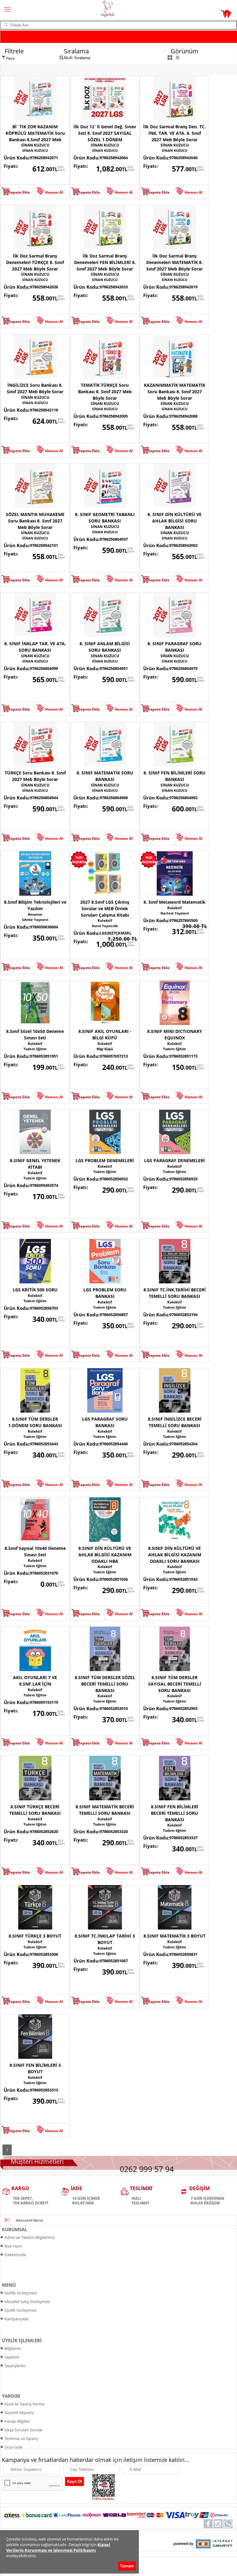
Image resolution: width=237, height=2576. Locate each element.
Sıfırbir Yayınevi (35, 920)
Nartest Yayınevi (175, 913)
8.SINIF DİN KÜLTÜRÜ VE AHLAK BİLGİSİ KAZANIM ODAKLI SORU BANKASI (175, 1555)
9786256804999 (44, 668)
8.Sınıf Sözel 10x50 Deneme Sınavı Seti (35, 1034)
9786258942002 (183, 545)
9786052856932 (114, 1179)
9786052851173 (183, 1056)
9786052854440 (114, 1444)
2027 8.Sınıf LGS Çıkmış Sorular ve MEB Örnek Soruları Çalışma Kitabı (105, 908)
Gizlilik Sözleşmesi (21, 2293)
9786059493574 (44, 1185)
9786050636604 (44, 927)
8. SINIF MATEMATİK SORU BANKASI (105, 776)
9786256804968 (114, 798)
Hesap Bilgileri (17, 2421)
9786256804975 (183, 668)
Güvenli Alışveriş (19, 2413)
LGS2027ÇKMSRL (116, 933)
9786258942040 (183, 158)
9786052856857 (114, 1315)
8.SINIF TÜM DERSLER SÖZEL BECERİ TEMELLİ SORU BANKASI (105, 1684)
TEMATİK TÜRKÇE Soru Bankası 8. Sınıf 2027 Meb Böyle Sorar (105, 392)
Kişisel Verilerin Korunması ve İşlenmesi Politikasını (58, 2547)
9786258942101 (44, 545)
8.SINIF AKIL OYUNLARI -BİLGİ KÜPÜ (105, 1034)
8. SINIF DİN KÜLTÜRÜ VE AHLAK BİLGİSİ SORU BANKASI (175, 521)
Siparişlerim (15, 2366)
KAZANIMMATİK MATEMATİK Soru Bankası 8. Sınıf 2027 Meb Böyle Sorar (175, 392)
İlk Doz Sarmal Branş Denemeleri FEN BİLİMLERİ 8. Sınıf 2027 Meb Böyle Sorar (105, 262)
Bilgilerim (13, 2348)
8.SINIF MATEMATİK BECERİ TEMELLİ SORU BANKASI (105, 1810)
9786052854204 (183, 1444)
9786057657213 (114, 1056)
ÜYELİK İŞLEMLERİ (22, 2340)
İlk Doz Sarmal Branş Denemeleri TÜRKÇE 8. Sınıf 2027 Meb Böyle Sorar (35, 262)
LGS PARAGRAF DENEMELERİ (175, 1160)
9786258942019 (183, 287)
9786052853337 (183, 1838)
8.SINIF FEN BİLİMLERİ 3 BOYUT (35, 2068)
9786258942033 (114, 287)
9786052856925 (183, 1179)
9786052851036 (114, 1579)
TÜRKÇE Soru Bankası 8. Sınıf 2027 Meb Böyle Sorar (35, 776)
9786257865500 (183, 920)
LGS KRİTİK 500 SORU (35, 1290)
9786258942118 (44, 410)
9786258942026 (44, 287)
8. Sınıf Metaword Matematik (175, 902)
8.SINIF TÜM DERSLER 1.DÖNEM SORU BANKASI (35, 1422)
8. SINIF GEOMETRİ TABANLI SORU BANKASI (105, 518)
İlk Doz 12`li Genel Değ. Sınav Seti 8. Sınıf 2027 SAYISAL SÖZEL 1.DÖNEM (105, 133)
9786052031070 (44, 1573)
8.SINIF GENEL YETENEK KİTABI (35, 1164)
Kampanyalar (17, 2319)
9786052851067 (114, 1961)
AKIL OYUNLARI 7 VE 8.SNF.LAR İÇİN (35, 1681)
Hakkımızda (15, 2255)
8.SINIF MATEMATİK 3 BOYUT (175, 1936)
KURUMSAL (15, 2229)
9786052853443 (44, 1444)
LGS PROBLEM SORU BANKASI (105, 1293)
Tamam (127, 2566)
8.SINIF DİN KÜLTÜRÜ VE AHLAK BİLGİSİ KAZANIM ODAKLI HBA (105, 1555)
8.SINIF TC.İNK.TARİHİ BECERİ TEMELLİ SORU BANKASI (175, 1293)
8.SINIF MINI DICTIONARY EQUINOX (175, 1034)
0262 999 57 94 (147, 2169)
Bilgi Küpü (105, 1049)
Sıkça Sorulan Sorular (24, 2430)
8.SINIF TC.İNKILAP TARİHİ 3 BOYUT (105, 1939)
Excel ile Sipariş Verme (24, 2404)
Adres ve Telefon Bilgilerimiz (30, 2237)
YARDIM (11, 2396)
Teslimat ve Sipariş (21, 2438)
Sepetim (12, 2357)
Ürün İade (13, 2447)
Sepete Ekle (19, 192)
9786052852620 (44, 1831)
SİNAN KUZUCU (35, 145)
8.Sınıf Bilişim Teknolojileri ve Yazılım (35, 905)
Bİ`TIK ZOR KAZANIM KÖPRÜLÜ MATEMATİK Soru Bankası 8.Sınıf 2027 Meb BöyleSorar (35, 133)
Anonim (35, 914)
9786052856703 (44, 1308)
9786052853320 (114, 1831)
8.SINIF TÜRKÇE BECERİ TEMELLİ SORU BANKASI (35, 1810)
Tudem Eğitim (35, 1049)
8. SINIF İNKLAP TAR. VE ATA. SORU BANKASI (35, 647)
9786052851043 (183, 1579)
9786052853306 (44, 1954)
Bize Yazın (13, 2246)
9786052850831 (183, 1954)
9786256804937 (114, 539)
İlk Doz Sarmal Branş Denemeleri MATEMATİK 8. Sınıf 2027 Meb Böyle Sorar (175, 262)
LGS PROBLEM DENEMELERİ (105, 1160)
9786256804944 (44, 798)
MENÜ (9, 2285)
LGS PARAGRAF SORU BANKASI (105, 1422)
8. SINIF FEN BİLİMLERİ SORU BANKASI (175, 776)
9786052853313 (44, 2090)
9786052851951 (44, 1056)
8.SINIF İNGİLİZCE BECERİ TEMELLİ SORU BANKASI (175, 1422)
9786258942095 (114, 416)
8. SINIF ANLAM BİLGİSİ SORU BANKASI (105, 647)
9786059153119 (44, 1702)
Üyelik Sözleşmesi (20, 2310)
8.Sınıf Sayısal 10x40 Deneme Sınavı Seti (35, 1551)
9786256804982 (183, 798)
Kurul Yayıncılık (105, 926)
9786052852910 (114, 1708)
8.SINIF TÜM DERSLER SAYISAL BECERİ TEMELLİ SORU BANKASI (175, 1684)
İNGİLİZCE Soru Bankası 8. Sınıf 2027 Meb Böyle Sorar (35, 388)
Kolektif (105, 921)
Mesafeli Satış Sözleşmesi (27, 2301)
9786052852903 (183, 1708)
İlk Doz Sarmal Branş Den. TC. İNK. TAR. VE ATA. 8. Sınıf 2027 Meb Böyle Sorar (175, 133)
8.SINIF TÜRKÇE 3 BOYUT (35, 1936)
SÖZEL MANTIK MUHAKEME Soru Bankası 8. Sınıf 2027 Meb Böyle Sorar (35, 521)
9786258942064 (114, 158)
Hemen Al (54, 192)
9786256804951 (114, 668)
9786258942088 (183, 416)
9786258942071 (44, 158)
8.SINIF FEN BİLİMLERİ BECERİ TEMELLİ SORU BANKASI (175, 1813)
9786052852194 (183, 1315)
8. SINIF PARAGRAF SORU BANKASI (175, 647)
